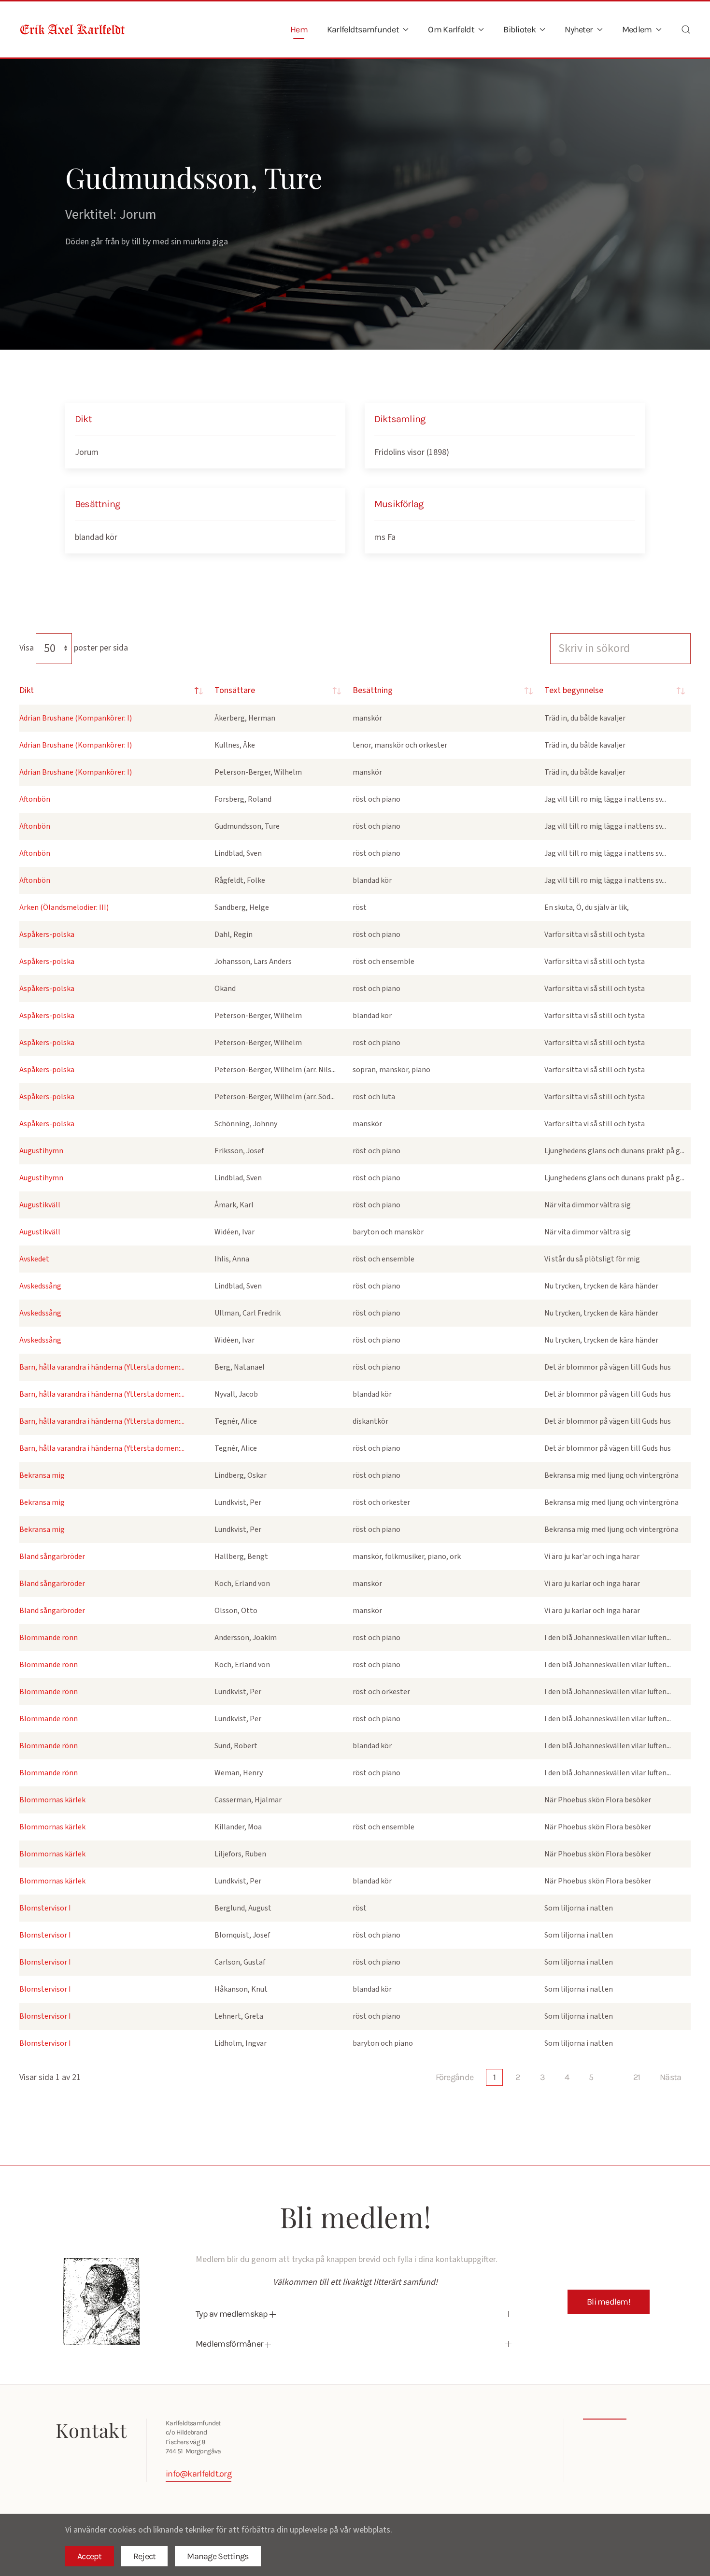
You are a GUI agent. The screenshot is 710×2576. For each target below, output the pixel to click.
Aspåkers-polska (47, 934)
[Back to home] (72, 29)
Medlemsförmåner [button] (230, 2344)
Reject (145, 2556)
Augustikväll (40, 1205)
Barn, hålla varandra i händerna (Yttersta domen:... (102, 1367)
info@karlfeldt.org (199, 2474)
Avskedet (34, 1259)
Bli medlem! (609, 2302)
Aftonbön (35, 799)
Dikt (27, 690)
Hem (299, 29)
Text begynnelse (574, 690)
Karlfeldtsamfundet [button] (363, 29)
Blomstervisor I (45, 1908)
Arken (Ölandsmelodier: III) (64, 907)
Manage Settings (218, 2556)
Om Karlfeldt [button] (451, 29)
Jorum (87, 452)
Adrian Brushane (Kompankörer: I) (76, 718)
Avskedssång (40, 1286)
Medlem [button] (637, 29)
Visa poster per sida (74, 648)
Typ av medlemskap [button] (233, 2314)
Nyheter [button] (579, 29)
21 (637, 2077)
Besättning (373, 690)
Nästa (670, 2077)
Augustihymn (41, 1151)
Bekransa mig (42, 1475)
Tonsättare (235, 690)
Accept (90, 2556)
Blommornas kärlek (52, 1800)
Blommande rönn (49, 1638)
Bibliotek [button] (519, 29)
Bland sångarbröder (52, 1557)
